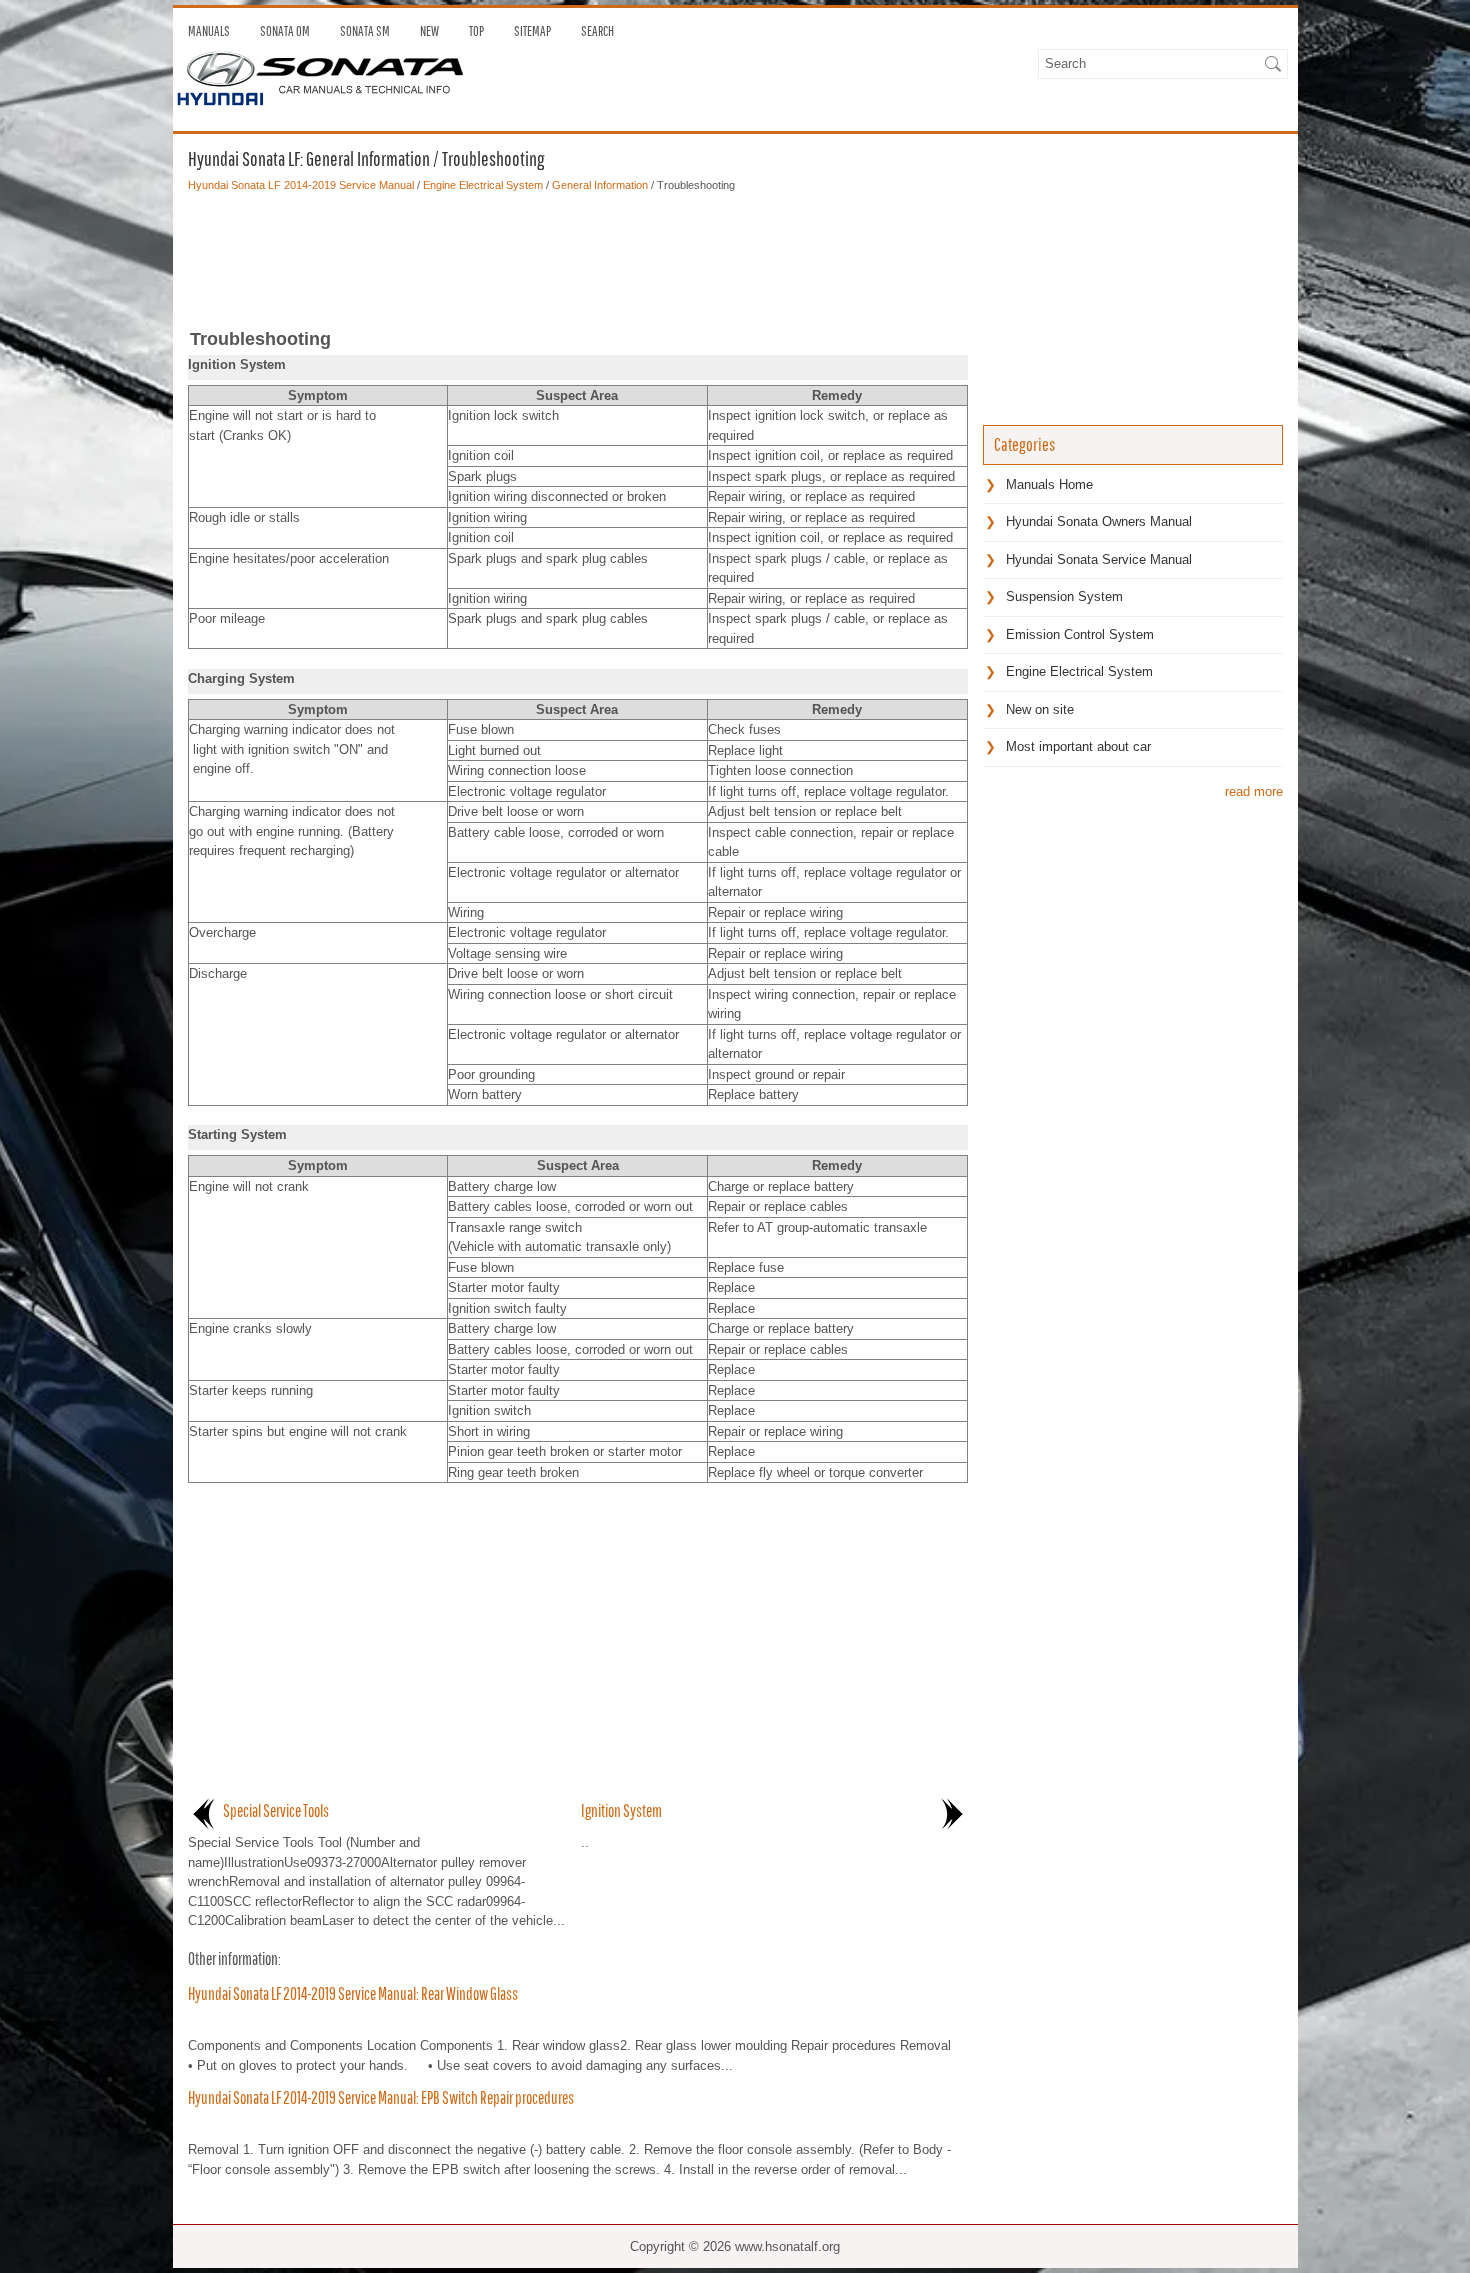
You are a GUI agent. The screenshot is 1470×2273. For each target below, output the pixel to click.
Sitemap (532, 31)
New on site (1040, 709)
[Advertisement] (578, 254)
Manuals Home (1049, 484)
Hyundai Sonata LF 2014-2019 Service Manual (301, 185)
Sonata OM (285, 31)
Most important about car (1078, 746)
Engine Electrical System (483, 185)
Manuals (209, 31)
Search (597, 31)
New (429, 31)
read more (1254, 791)
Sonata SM (365, 31)
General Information (600, 185)
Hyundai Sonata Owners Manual (1099, 521)
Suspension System (1064, 596)
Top (476, 31)
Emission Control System (1080, 634)
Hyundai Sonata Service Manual (1099, 559)
